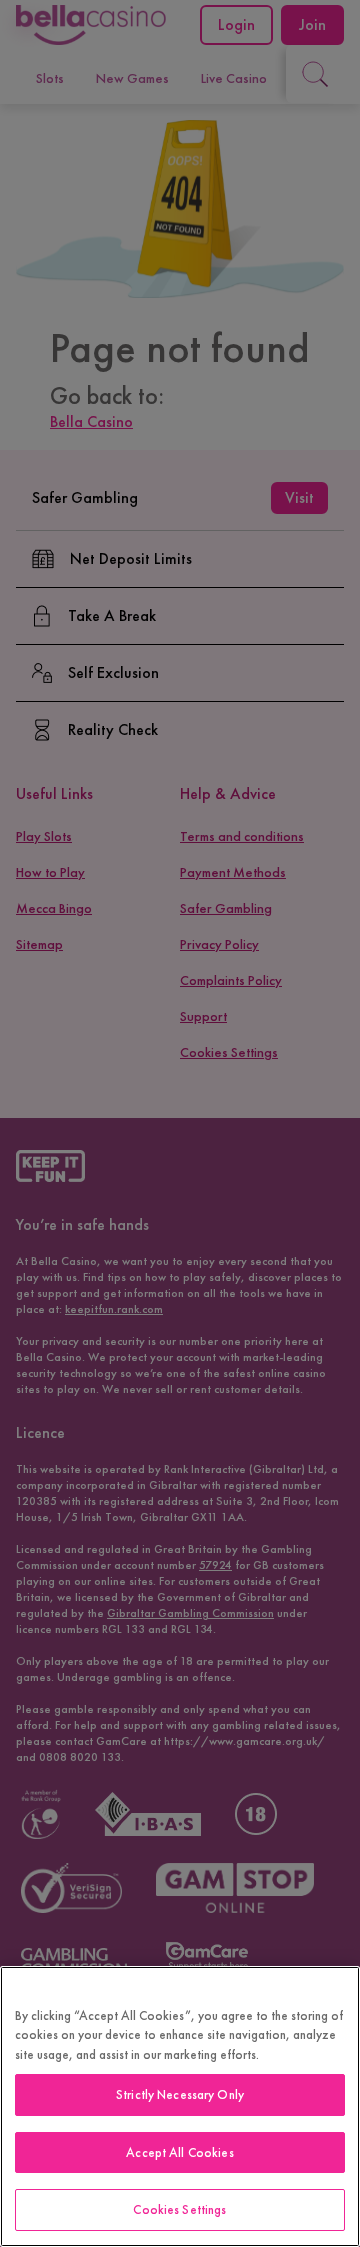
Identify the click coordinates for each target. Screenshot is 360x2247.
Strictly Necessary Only (180, 2094)
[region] (180, 2106)
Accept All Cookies (179, 2152)
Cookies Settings (179, 2209)
